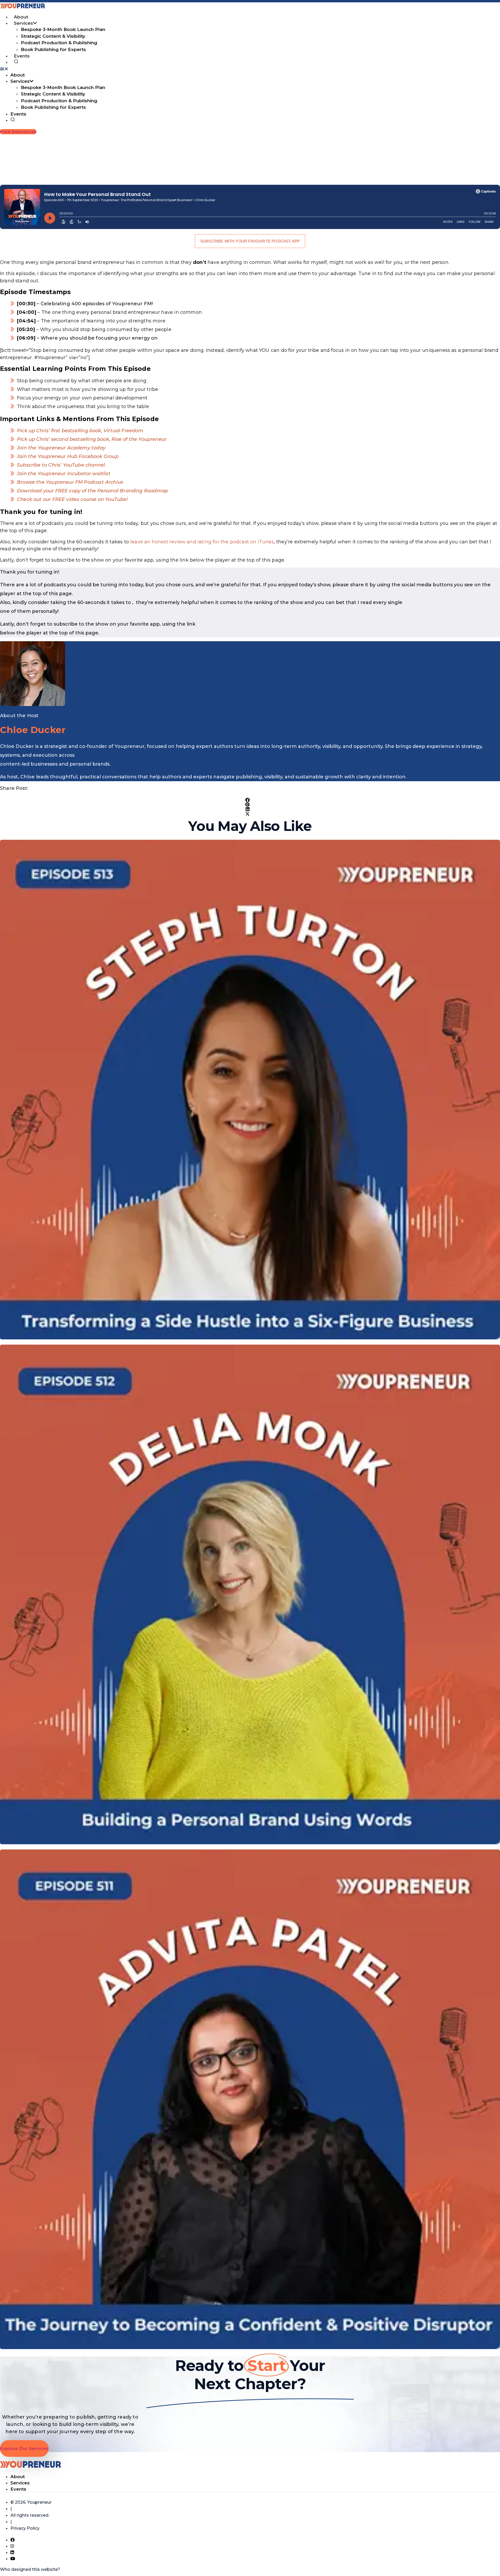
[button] (250, 69)
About (21, 17)
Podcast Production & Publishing (59, 43)
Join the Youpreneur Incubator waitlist (64, 474)
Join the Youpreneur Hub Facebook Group (68, 456)
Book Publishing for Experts (53, 49)
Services (23, 23)
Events (22, 56)
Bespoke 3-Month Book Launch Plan (63, 29)
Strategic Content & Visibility (53, 36)
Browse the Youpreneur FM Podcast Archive (70, 482)
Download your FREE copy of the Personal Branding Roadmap (92, 491)
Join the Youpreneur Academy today (61, 448)
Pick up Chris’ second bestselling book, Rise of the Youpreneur (92, 439)
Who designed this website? (30, 2569)
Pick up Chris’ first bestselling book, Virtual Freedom (80, 431)
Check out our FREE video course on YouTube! (72, 499)
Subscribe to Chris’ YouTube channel (61, 465)
